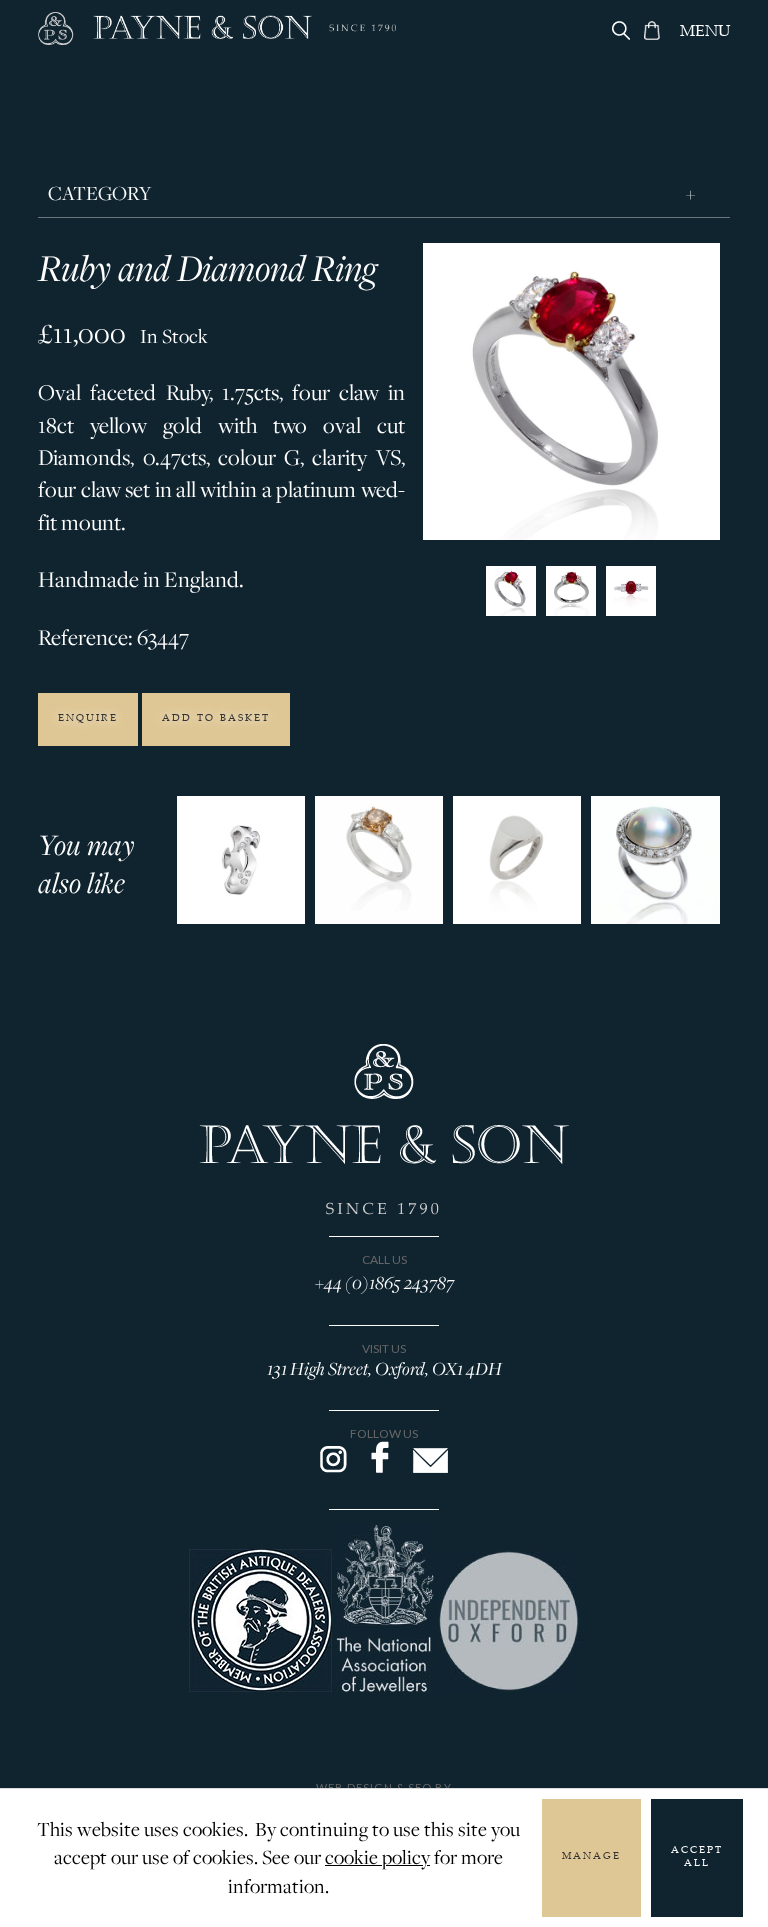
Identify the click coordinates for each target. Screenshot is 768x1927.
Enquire (88, 719)
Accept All (697, 1857)
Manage (591, 1857)
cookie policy (377, 1857)
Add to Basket (216, 719)
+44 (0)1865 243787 (384, 1282)
